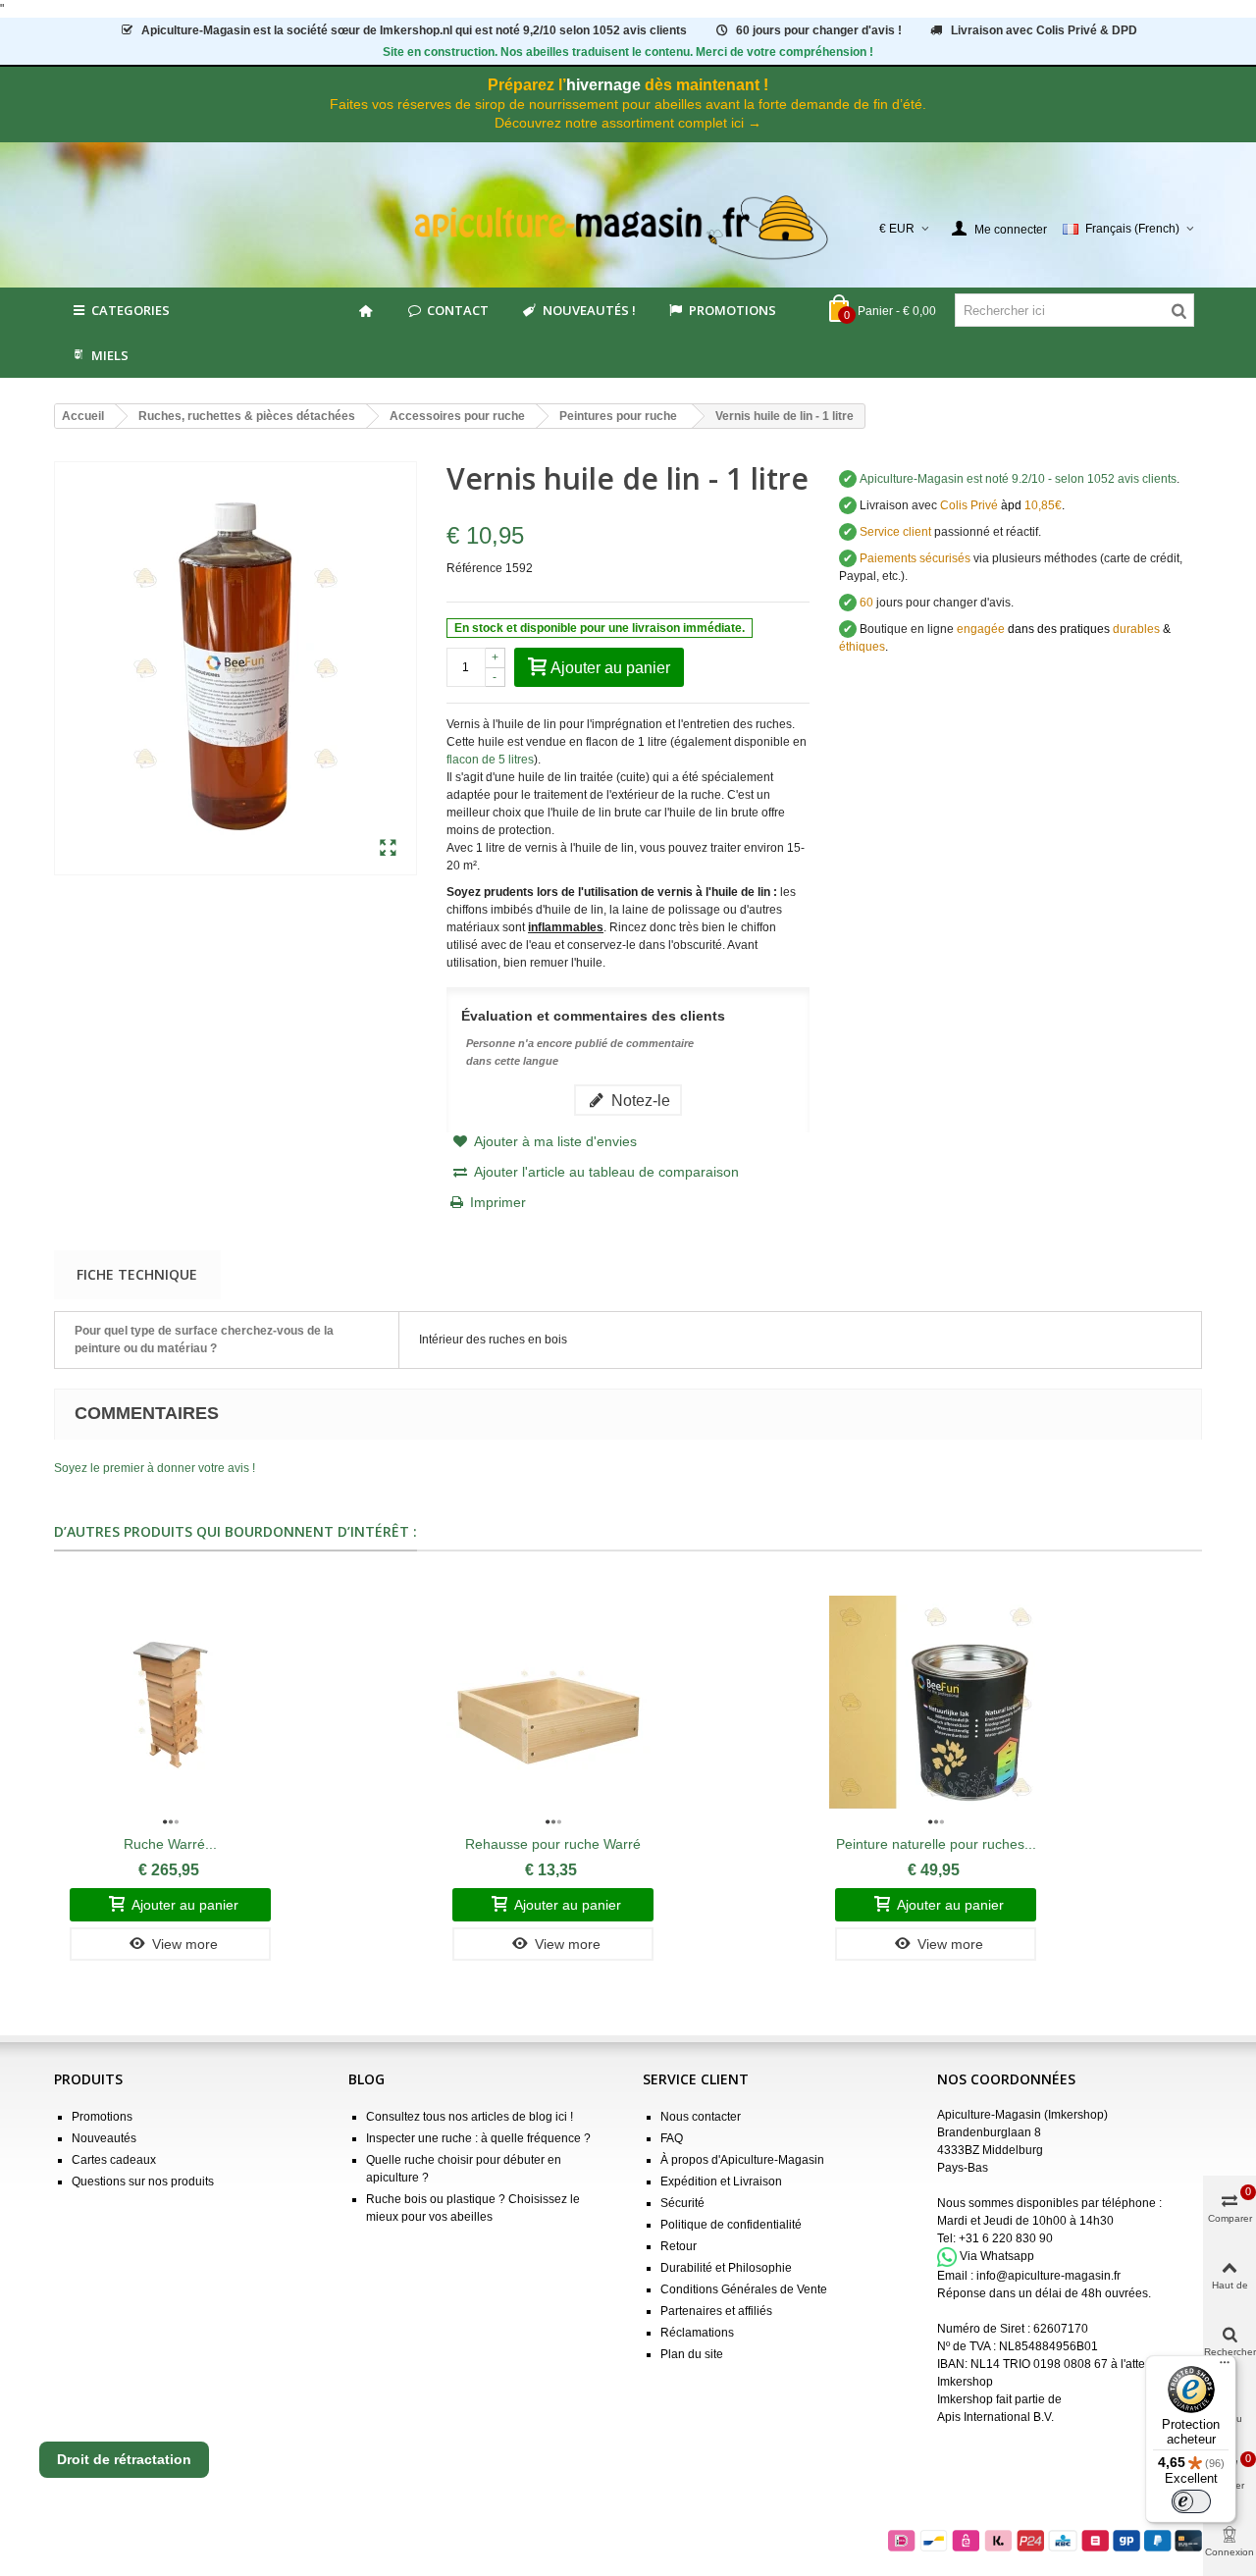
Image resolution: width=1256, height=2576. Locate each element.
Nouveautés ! (589, 310)
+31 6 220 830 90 (1006, 2238)
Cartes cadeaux (114, 2160)
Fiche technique (137, 1274)
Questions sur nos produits (143, 2182)
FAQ (672, 2138)
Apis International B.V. (995, 2417)
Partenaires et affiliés (716, 2311)
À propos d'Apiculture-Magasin (742, 2160)
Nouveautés (104, 2138)
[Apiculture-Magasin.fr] (628, 228)
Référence (474, 568)
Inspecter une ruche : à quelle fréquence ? (478, 2138)
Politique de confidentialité (731, 2225)
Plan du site (692, 2354)
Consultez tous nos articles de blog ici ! (470, 2117)
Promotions (733, 310)
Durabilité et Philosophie (726, 2268)
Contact (458, 310)
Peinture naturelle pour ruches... (936, 1844)
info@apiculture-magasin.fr (1048, 2276)
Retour (679, 2246)
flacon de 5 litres (490, 760)
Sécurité (682, 2203)
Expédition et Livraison (721, 2182)
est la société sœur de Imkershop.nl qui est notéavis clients (414, 30)
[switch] (1191, 2501)
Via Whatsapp (997, 2256)
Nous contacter (701, 2117)
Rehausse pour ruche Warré (553, 1844)
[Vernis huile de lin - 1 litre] (388, 849)
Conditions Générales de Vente (744, 2289)
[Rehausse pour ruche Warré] (553, 1703)
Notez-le (639, 1100)
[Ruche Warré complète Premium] (170, 1703)
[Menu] (1225, 2367)
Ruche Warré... (170, 1844)
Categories (131, 310)
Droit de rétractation (124, 2459)
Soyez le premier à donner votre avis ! (155, 1468)
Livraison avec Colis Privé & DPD (1044, 30)
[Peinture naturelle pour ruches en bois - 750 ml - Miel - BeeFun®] (936, 1703)
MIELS (110, 355)
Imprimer (498, 1202)
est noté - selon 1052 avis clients (1018, 479)
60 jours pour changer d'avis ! (819, 30)
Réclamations (697, 2333)
